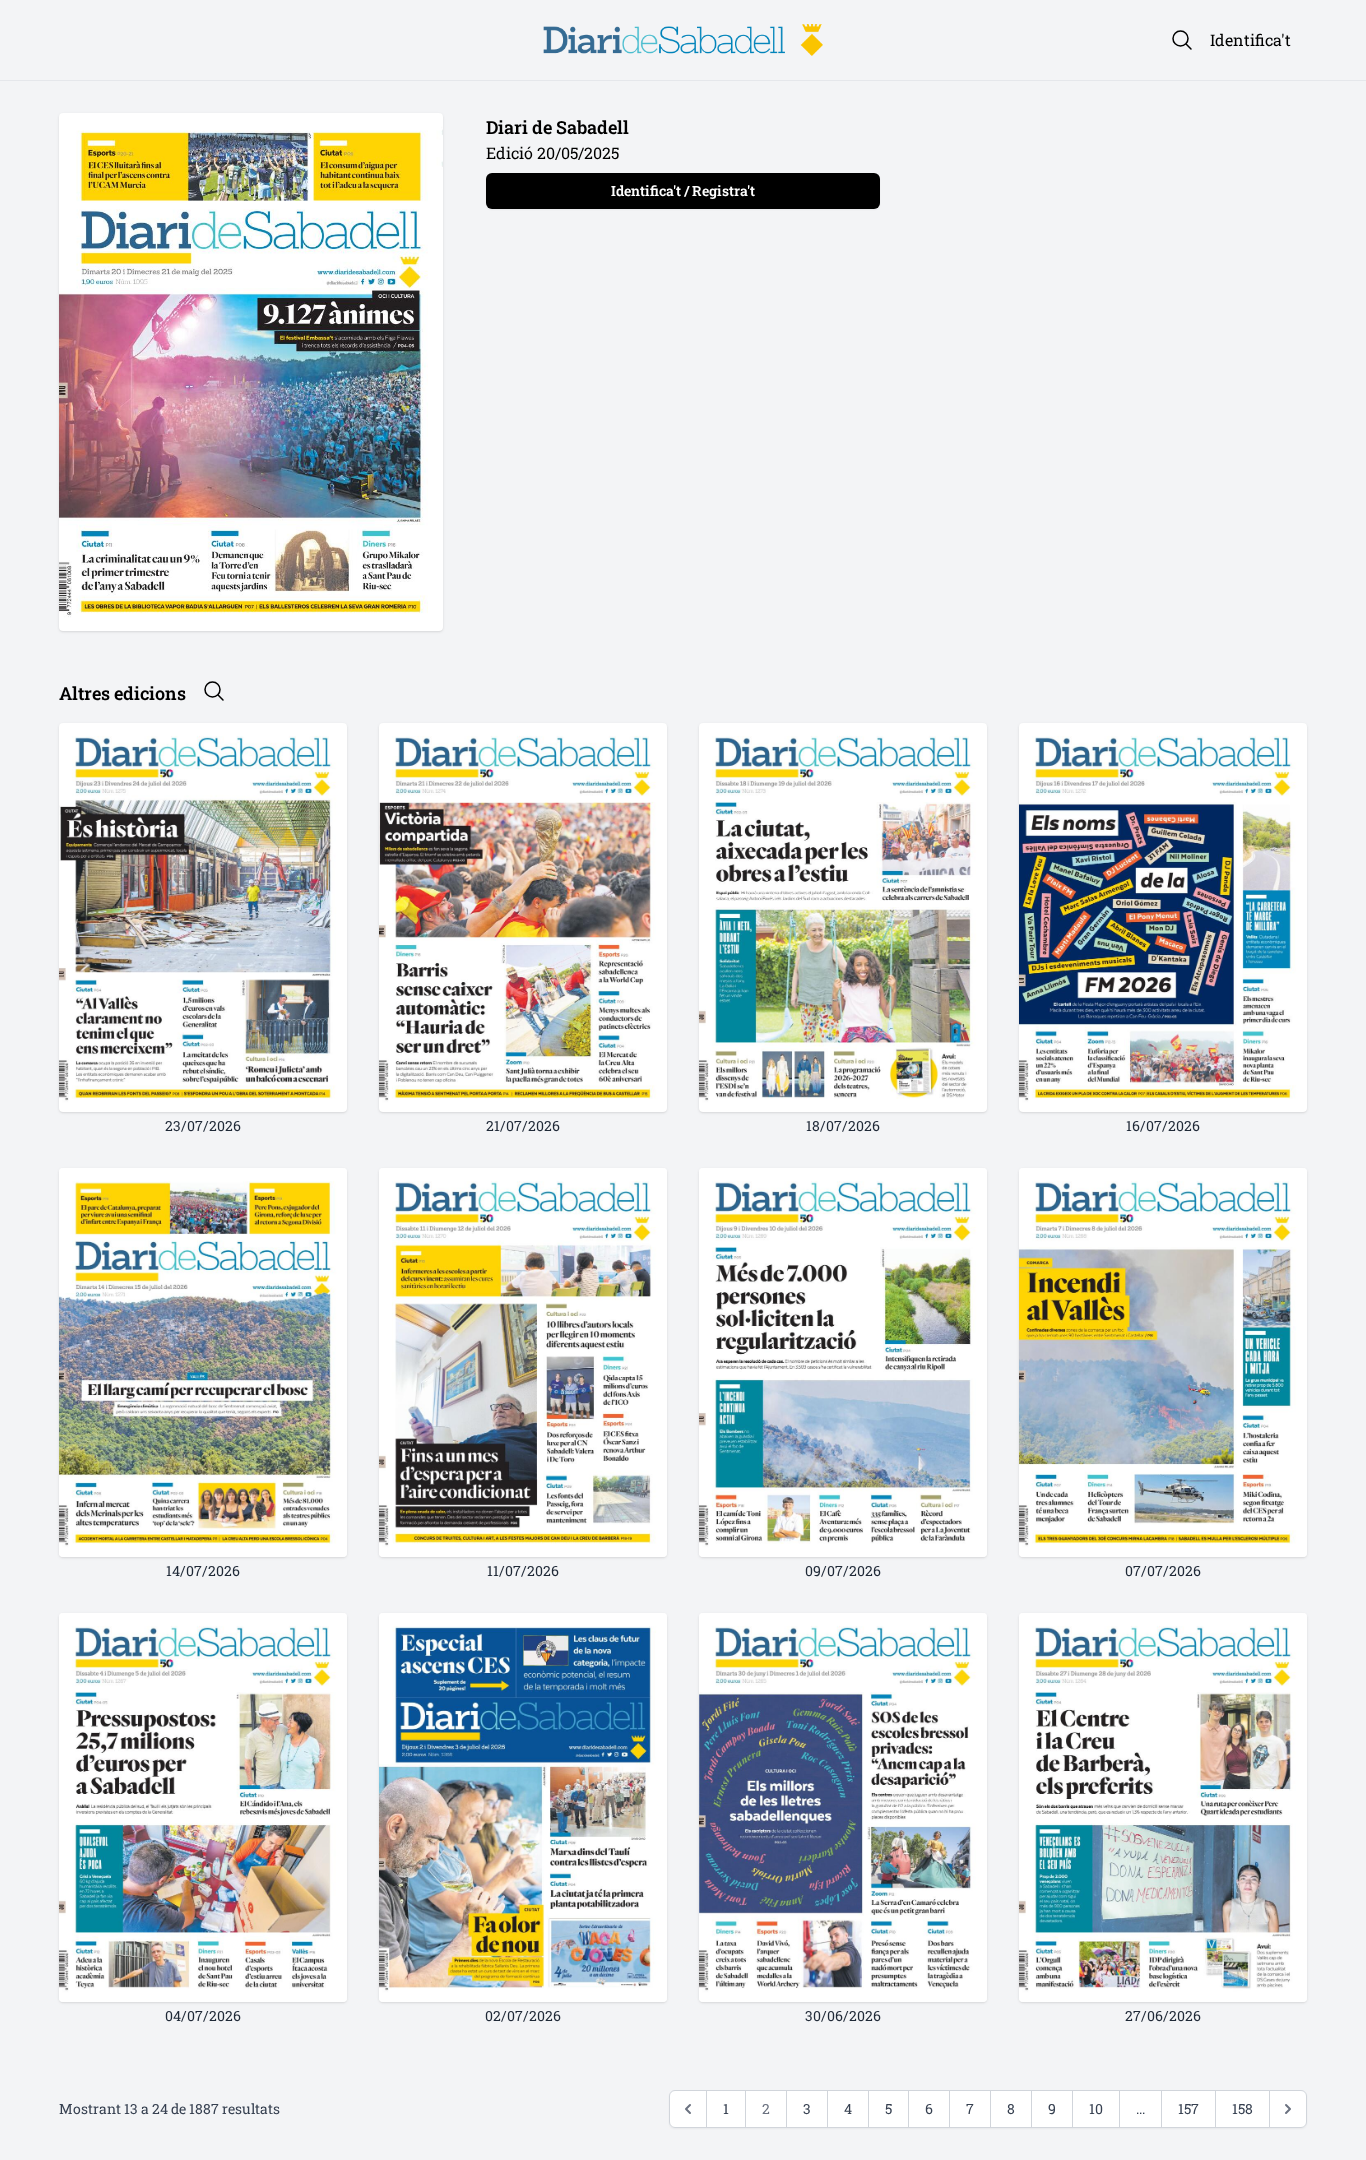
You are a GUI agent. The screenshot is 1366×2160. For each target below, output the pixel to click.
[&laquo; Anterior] (688, 2109)
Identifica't (1250, 39)
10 (1096, 2108)
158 (1242, 2108)
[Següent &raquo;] (1288, 2109)
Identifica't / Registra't (683, 190)
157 (1188, 2108)
